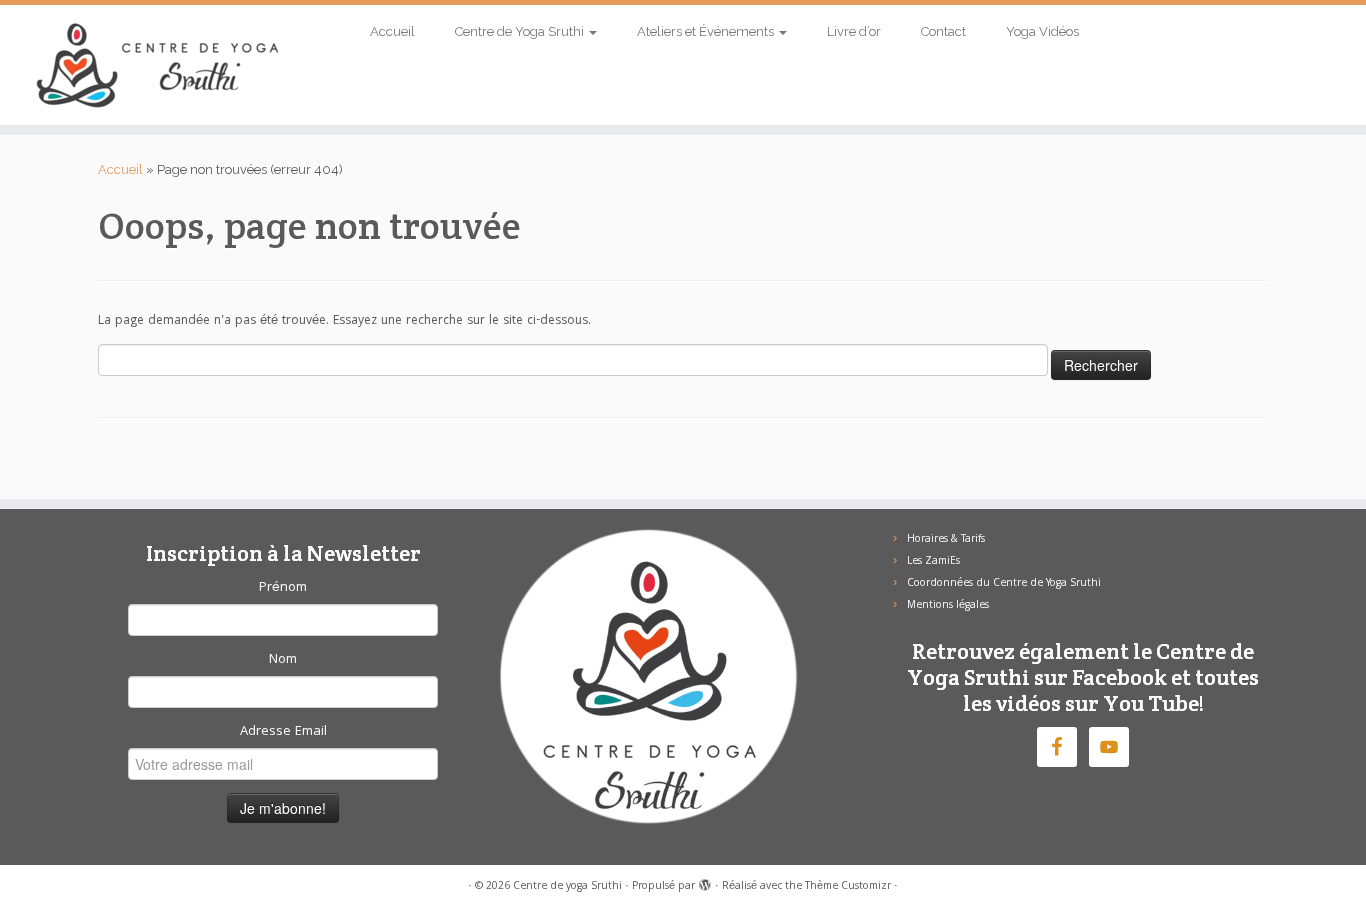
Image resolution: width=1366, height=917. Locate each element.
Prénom (283, 588)
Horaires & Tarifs (946, 540)
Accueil (392, 31)
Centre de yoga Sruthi (567, 887)
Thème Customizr (848, 887)
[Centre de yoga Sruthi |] (157, 65)
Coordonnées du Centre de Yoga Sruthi (1004, 584)
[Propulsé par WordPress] (705, 883)
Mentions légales (948, 606)
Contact (943, 31)
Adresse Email (283, 732)
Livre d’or (854, 31)
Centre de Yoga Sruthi (521, 31)
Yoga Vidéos (1042, 31)
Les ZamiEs (933, 562)
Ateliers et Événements (707, 31)
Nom (283, 660)
